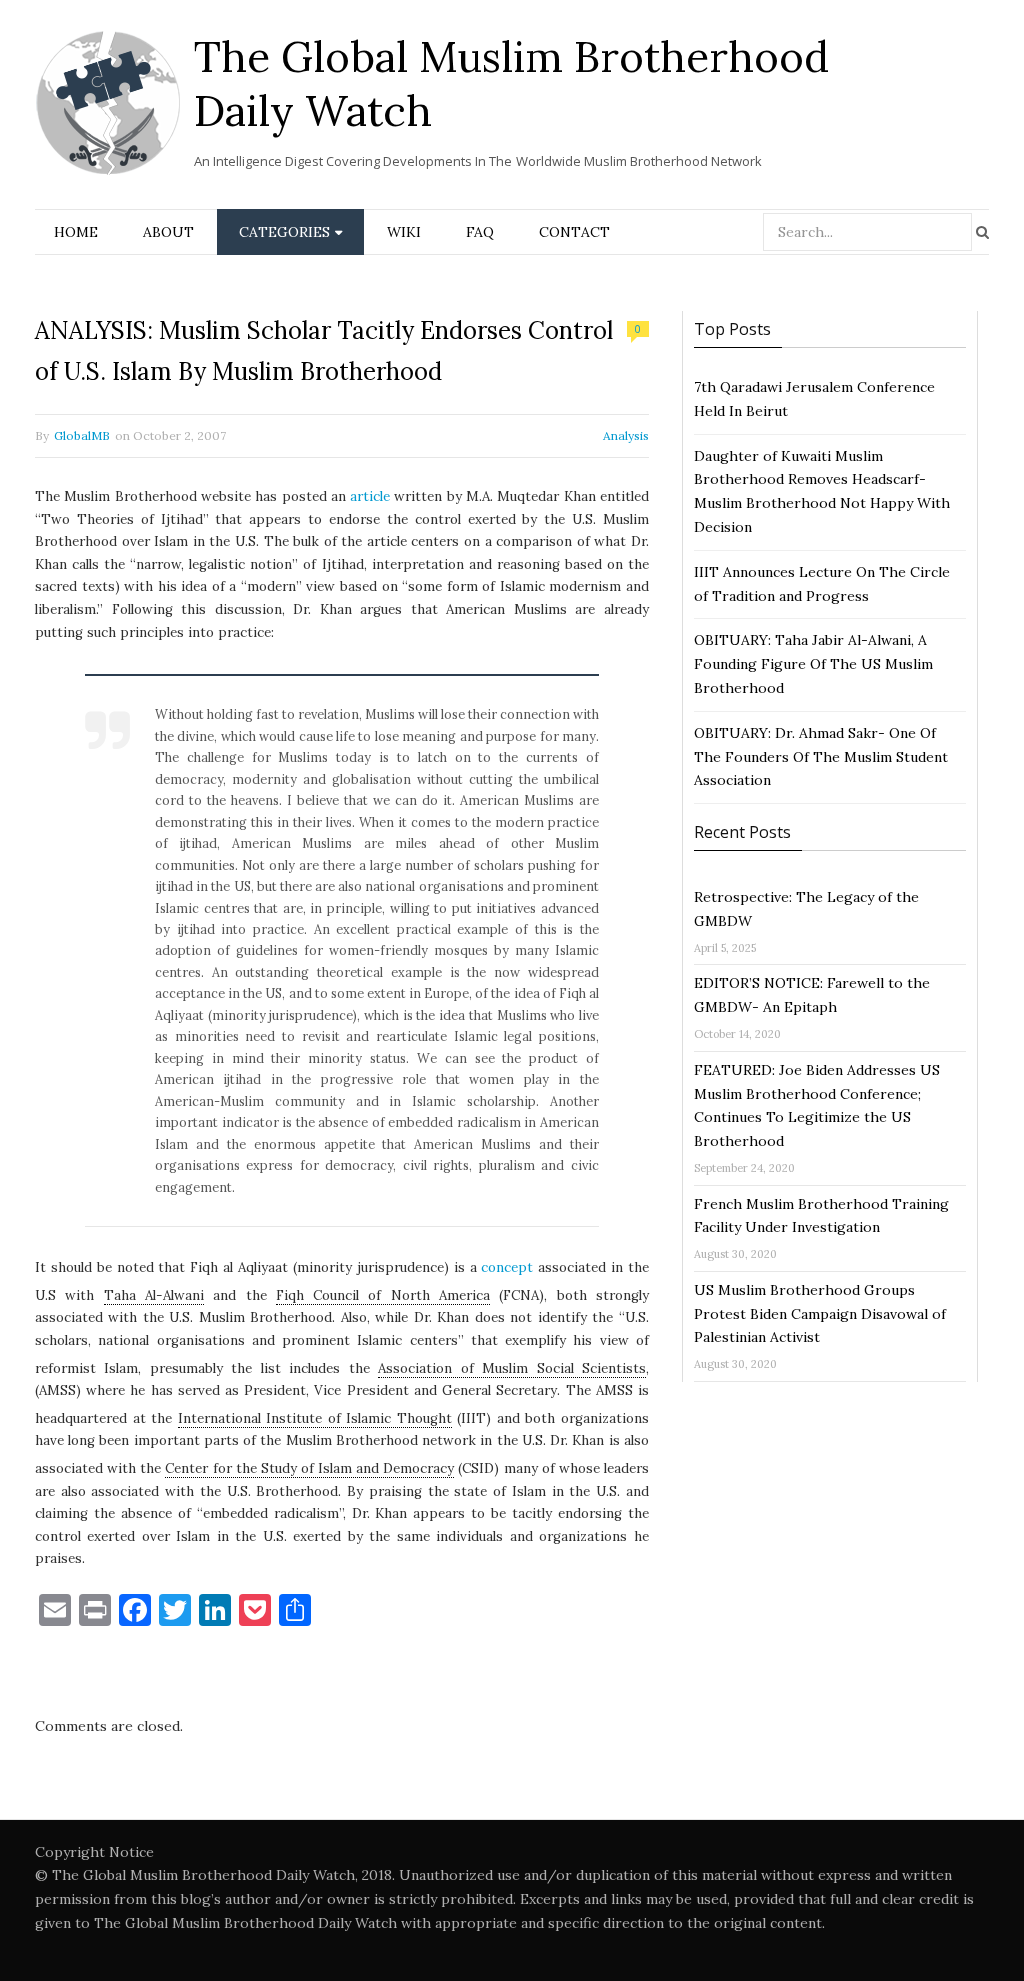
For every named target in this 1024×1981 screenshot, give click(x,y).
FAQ (480, 232)
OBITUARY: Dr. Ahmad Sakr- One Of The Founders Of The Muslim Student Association (821, 757)
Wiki (404, 232)
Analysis (626, 435)
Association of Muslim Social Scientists (512, 1368)
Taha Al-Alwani (154, 1295)
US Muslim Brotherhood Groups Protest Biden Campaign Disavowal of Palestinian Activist (820, 1314)
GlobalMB (82, 435)
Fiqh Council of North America (383, 1295)
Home (76, 232)
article (370, 496)
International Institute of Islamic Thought (315, 1418)
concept (507, 1267)
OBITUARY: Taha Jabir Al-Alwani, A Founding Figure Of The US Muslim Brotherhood (813, 664)
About (168, 232)
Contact (574, 232)
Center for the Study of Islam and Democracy (309, 1468)
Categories (284, 232)
